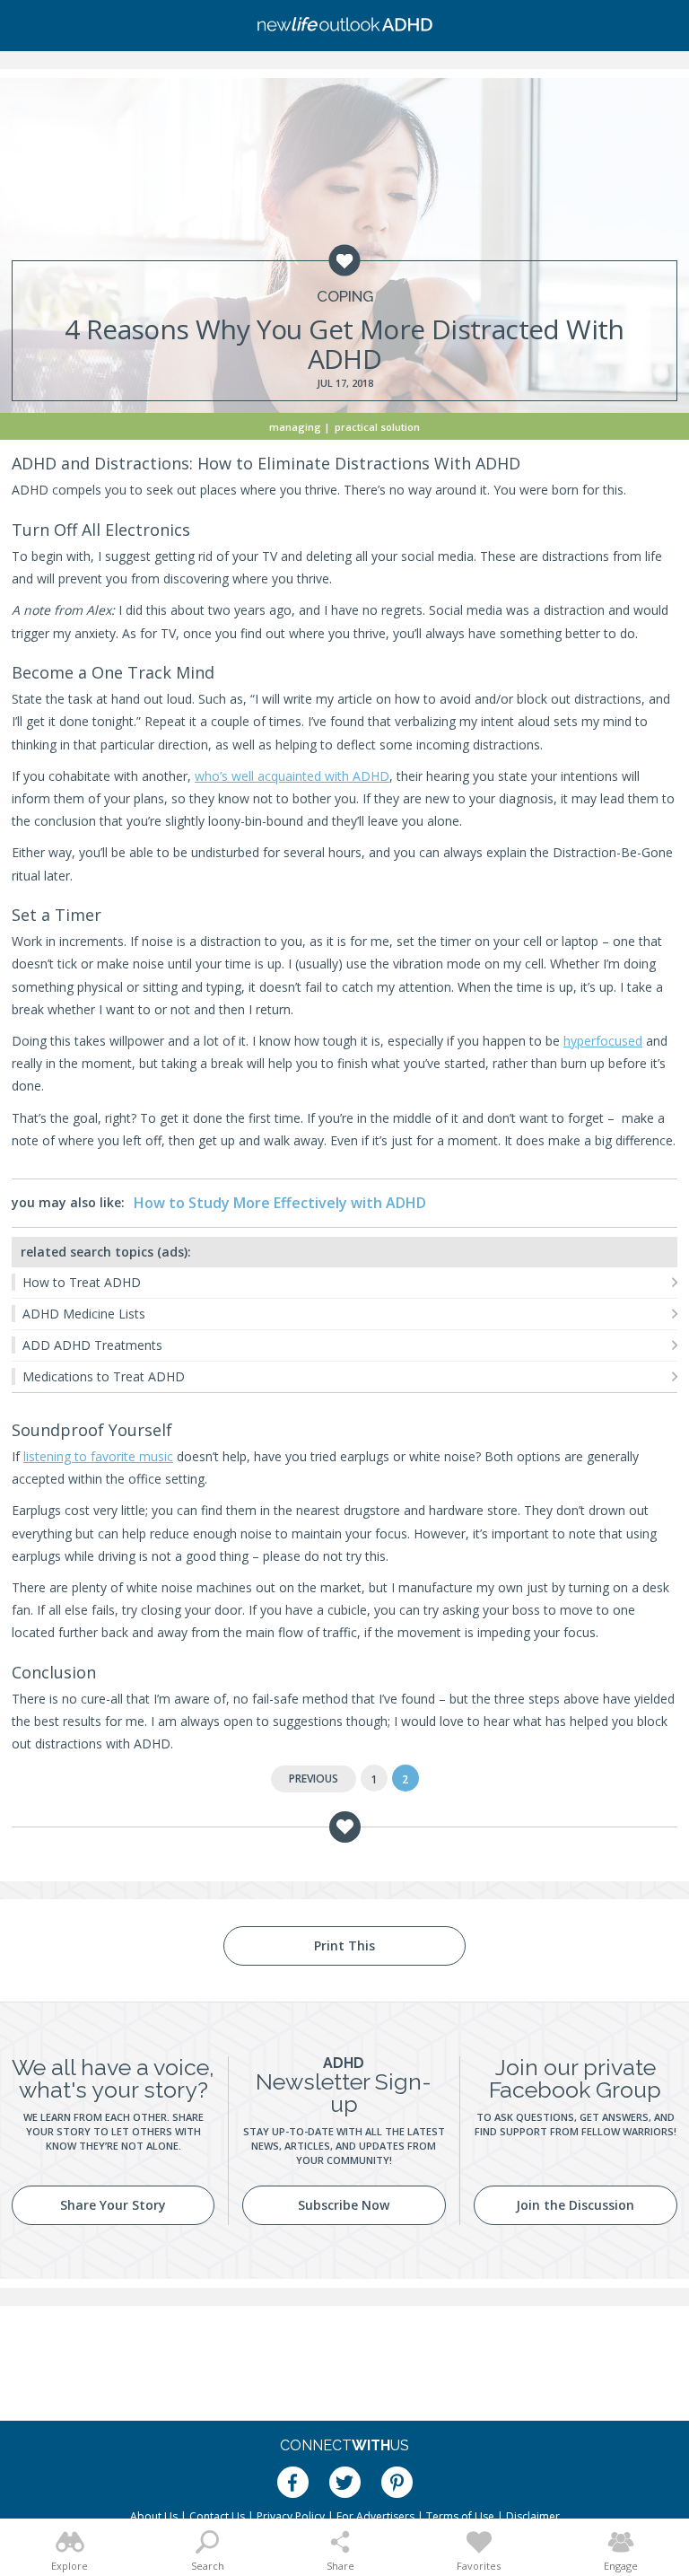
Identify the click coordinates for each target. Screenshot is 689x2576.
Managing (295, 427)
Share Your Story (113, 2205)
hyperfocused (603, 1041)
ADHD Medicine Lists (84, 1314)
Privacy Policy (291, 2516)
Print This (344, 1945)
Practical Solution (377, 427)
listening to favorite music (98, 1456)
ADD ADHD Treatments (92, 1345)
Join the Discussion (575, 2205)
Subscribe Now (344, 2205)
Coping (345, 297)
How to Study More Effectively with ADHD (280, 1203)
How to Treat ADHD (82, 1282)
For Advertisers (375, 2516)
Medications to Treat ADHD (104, 1376)
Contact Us (217, 2516)
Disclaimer (533, 2516)
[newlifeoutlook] (344, 26)
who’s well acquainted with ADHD (292, 776)
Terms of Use (460, 2516)
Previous (314, 1779)
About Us (154, 2516)
